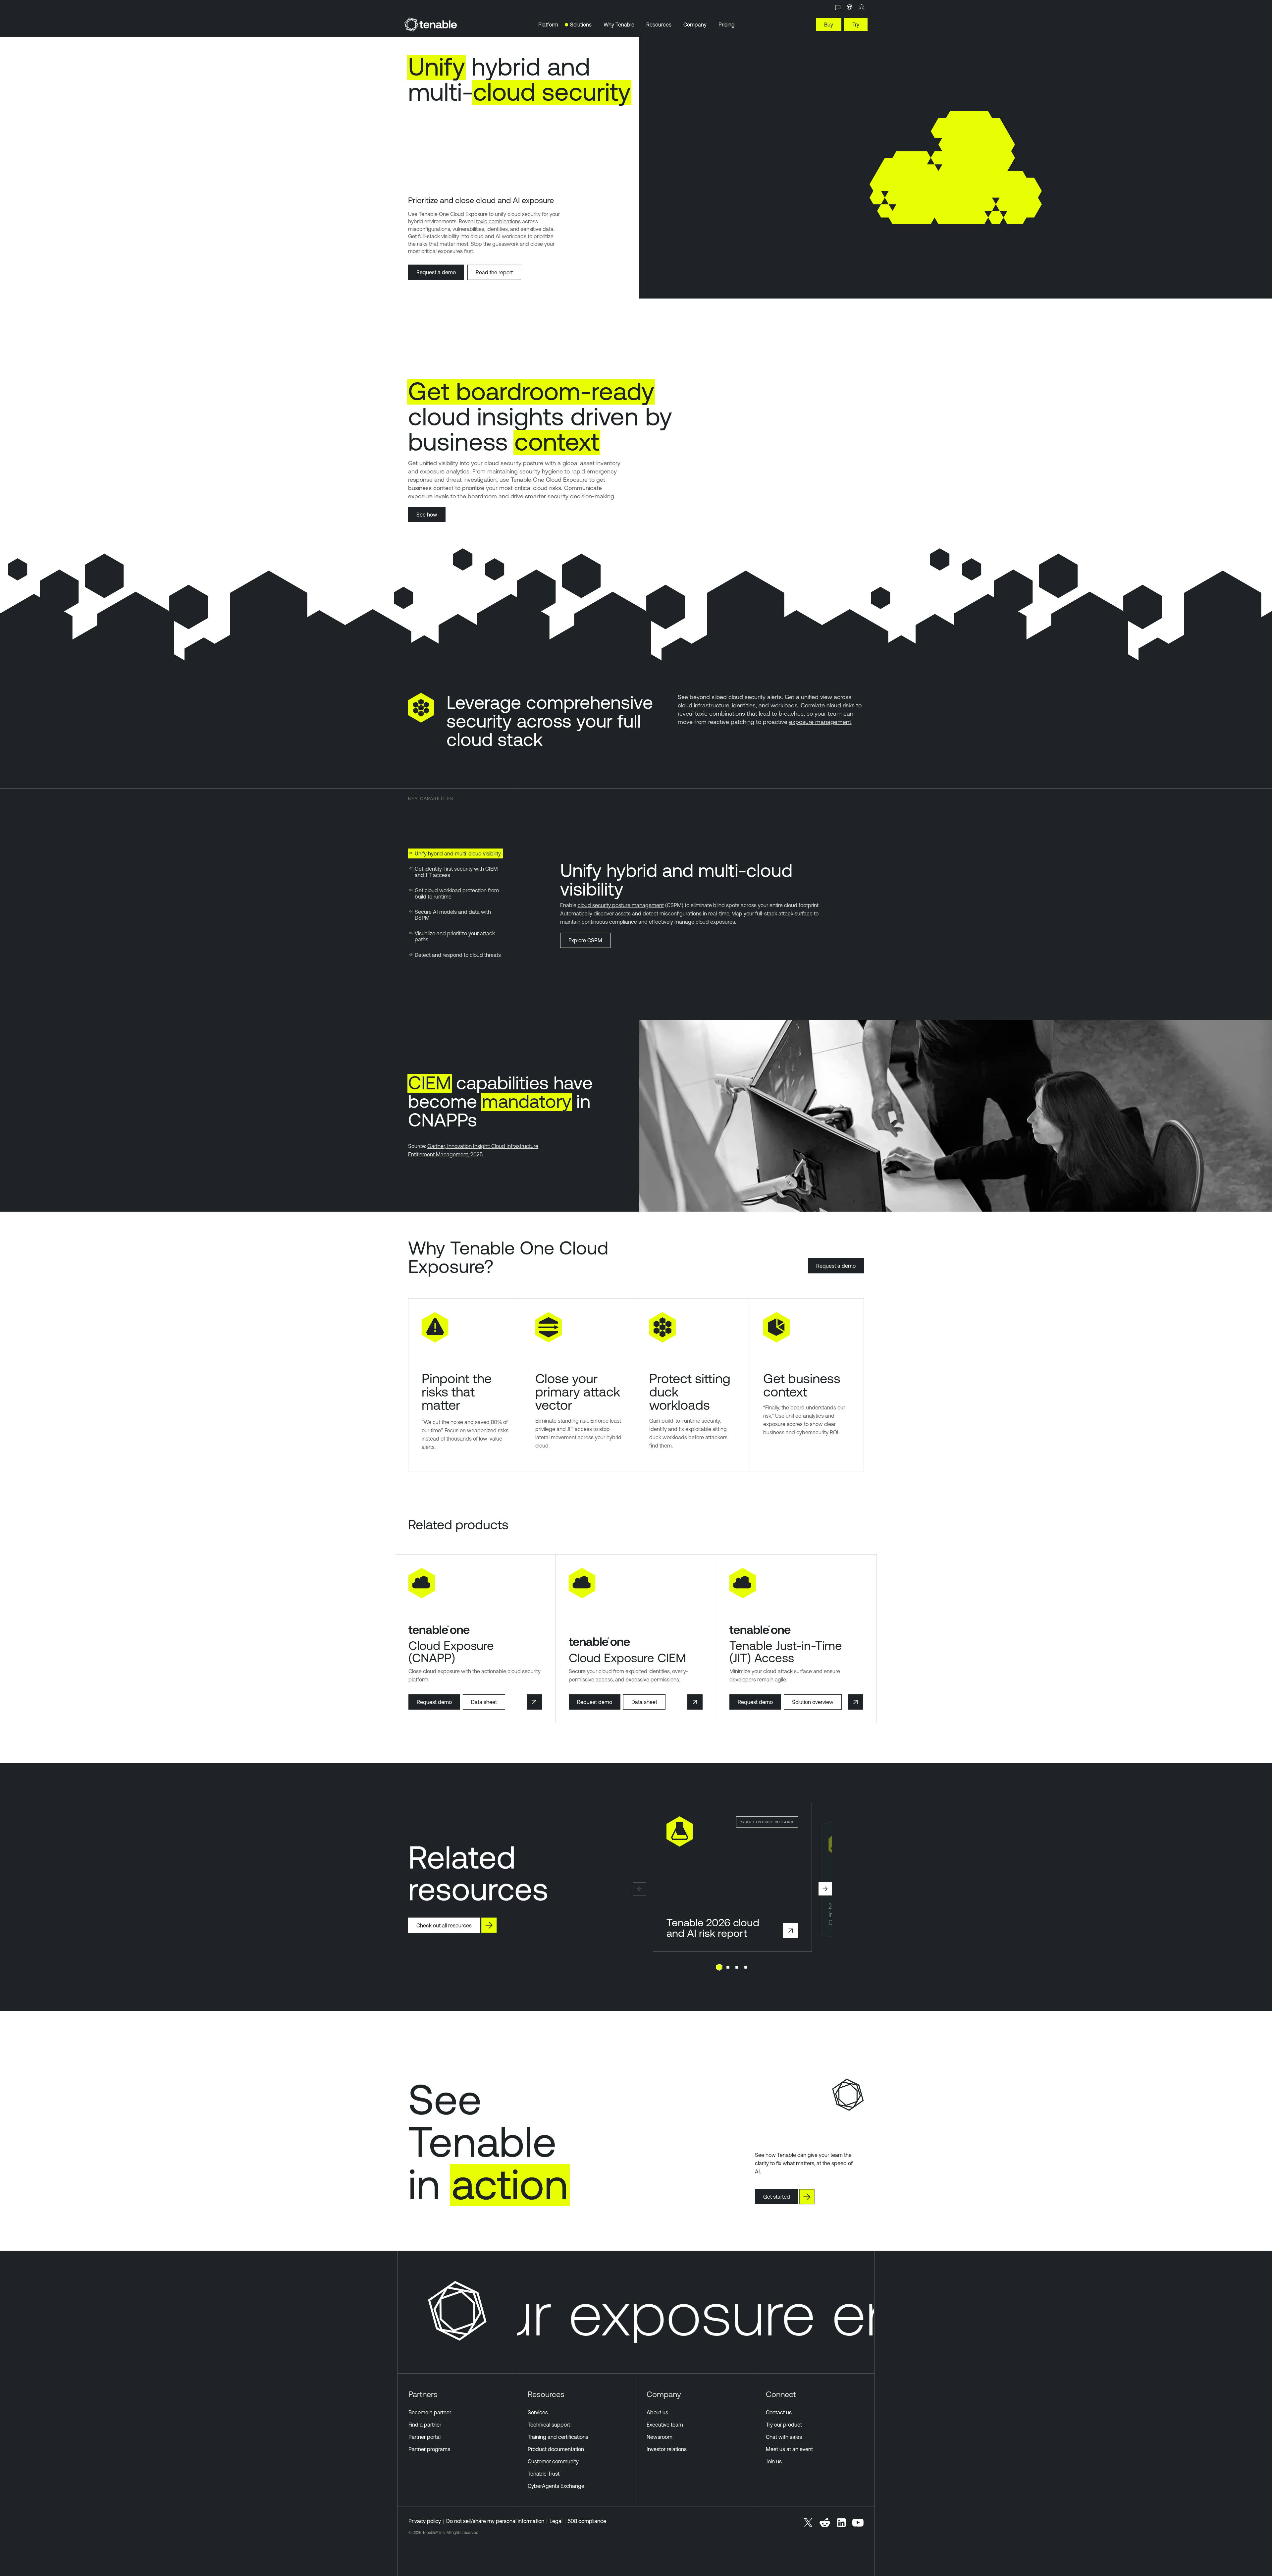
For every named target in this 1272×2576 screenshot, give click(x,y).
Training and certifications (558, 2437)
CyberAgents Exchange (556, 2486)
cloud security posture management (621, 905)
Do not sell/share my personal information (495, 2521)
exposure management (820, 722)
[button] (640, 1889)
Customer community (553, 2461)
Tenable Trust (544, 2474)
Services (538, 2412)
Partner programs (429, 2449)
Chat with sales (784, 2437)
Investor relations (667, 2449)
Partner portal (424, 2437)
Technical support (549, 2425)
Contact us (779, 2412)
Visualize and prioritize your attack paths (455, 936)
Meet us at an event (789, 2449)
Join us (774, 2461)
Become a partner (430, 2412)
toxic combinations (498, 221)
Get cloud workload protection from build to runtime (457, 893)
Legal (556, 2521)
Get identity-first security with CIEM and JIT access (456, 872)
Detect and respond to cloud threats (458, 955)
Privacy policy (425, 2521)
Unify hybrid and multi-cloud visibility (458, 853)
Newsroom (660, 2437)
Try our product (784, 2425)
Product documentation (556, 2449)
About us (657, 2412)
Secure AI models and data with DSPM (453, 915)
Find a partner (425, 2425)
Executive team (665, 2425)
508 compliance (587, 2521)
